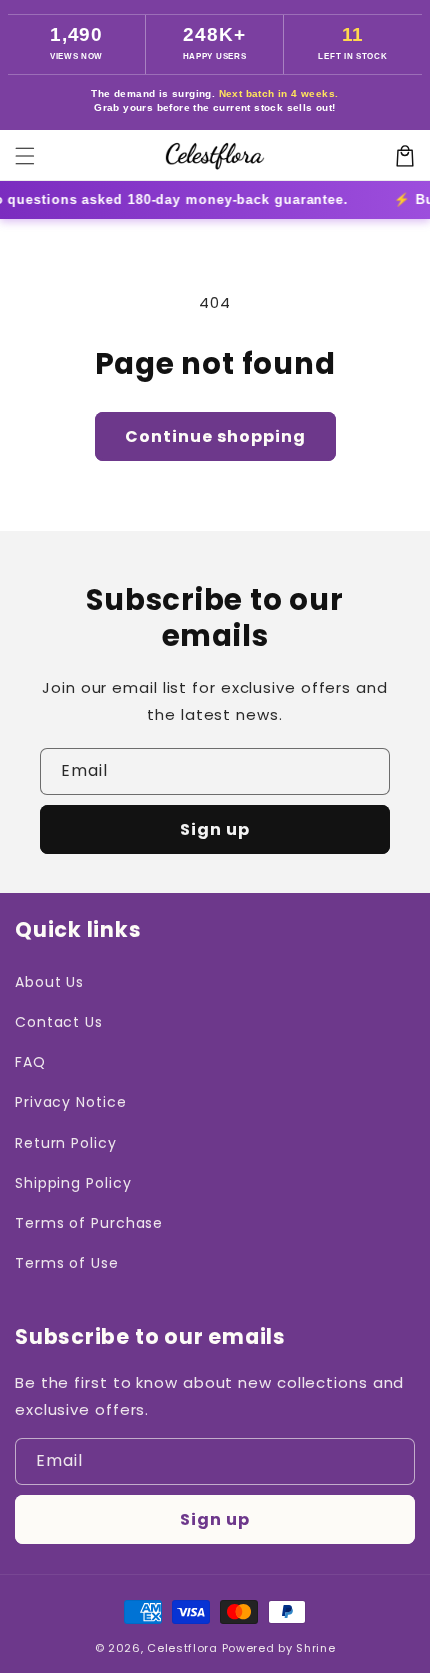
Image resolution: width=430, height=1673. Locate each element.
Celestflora (182, 1648)
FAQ (30, 1062)
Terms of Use (67, 1263)
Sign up (215, 829)
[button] (25, 156)
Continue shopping (215, 436)
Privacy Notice (71, 1102)
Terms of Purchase (89, 1223)
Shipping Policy (73, 1183)
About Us (49, 982)
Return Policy (66, 1143)
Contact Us (59, 1022)
